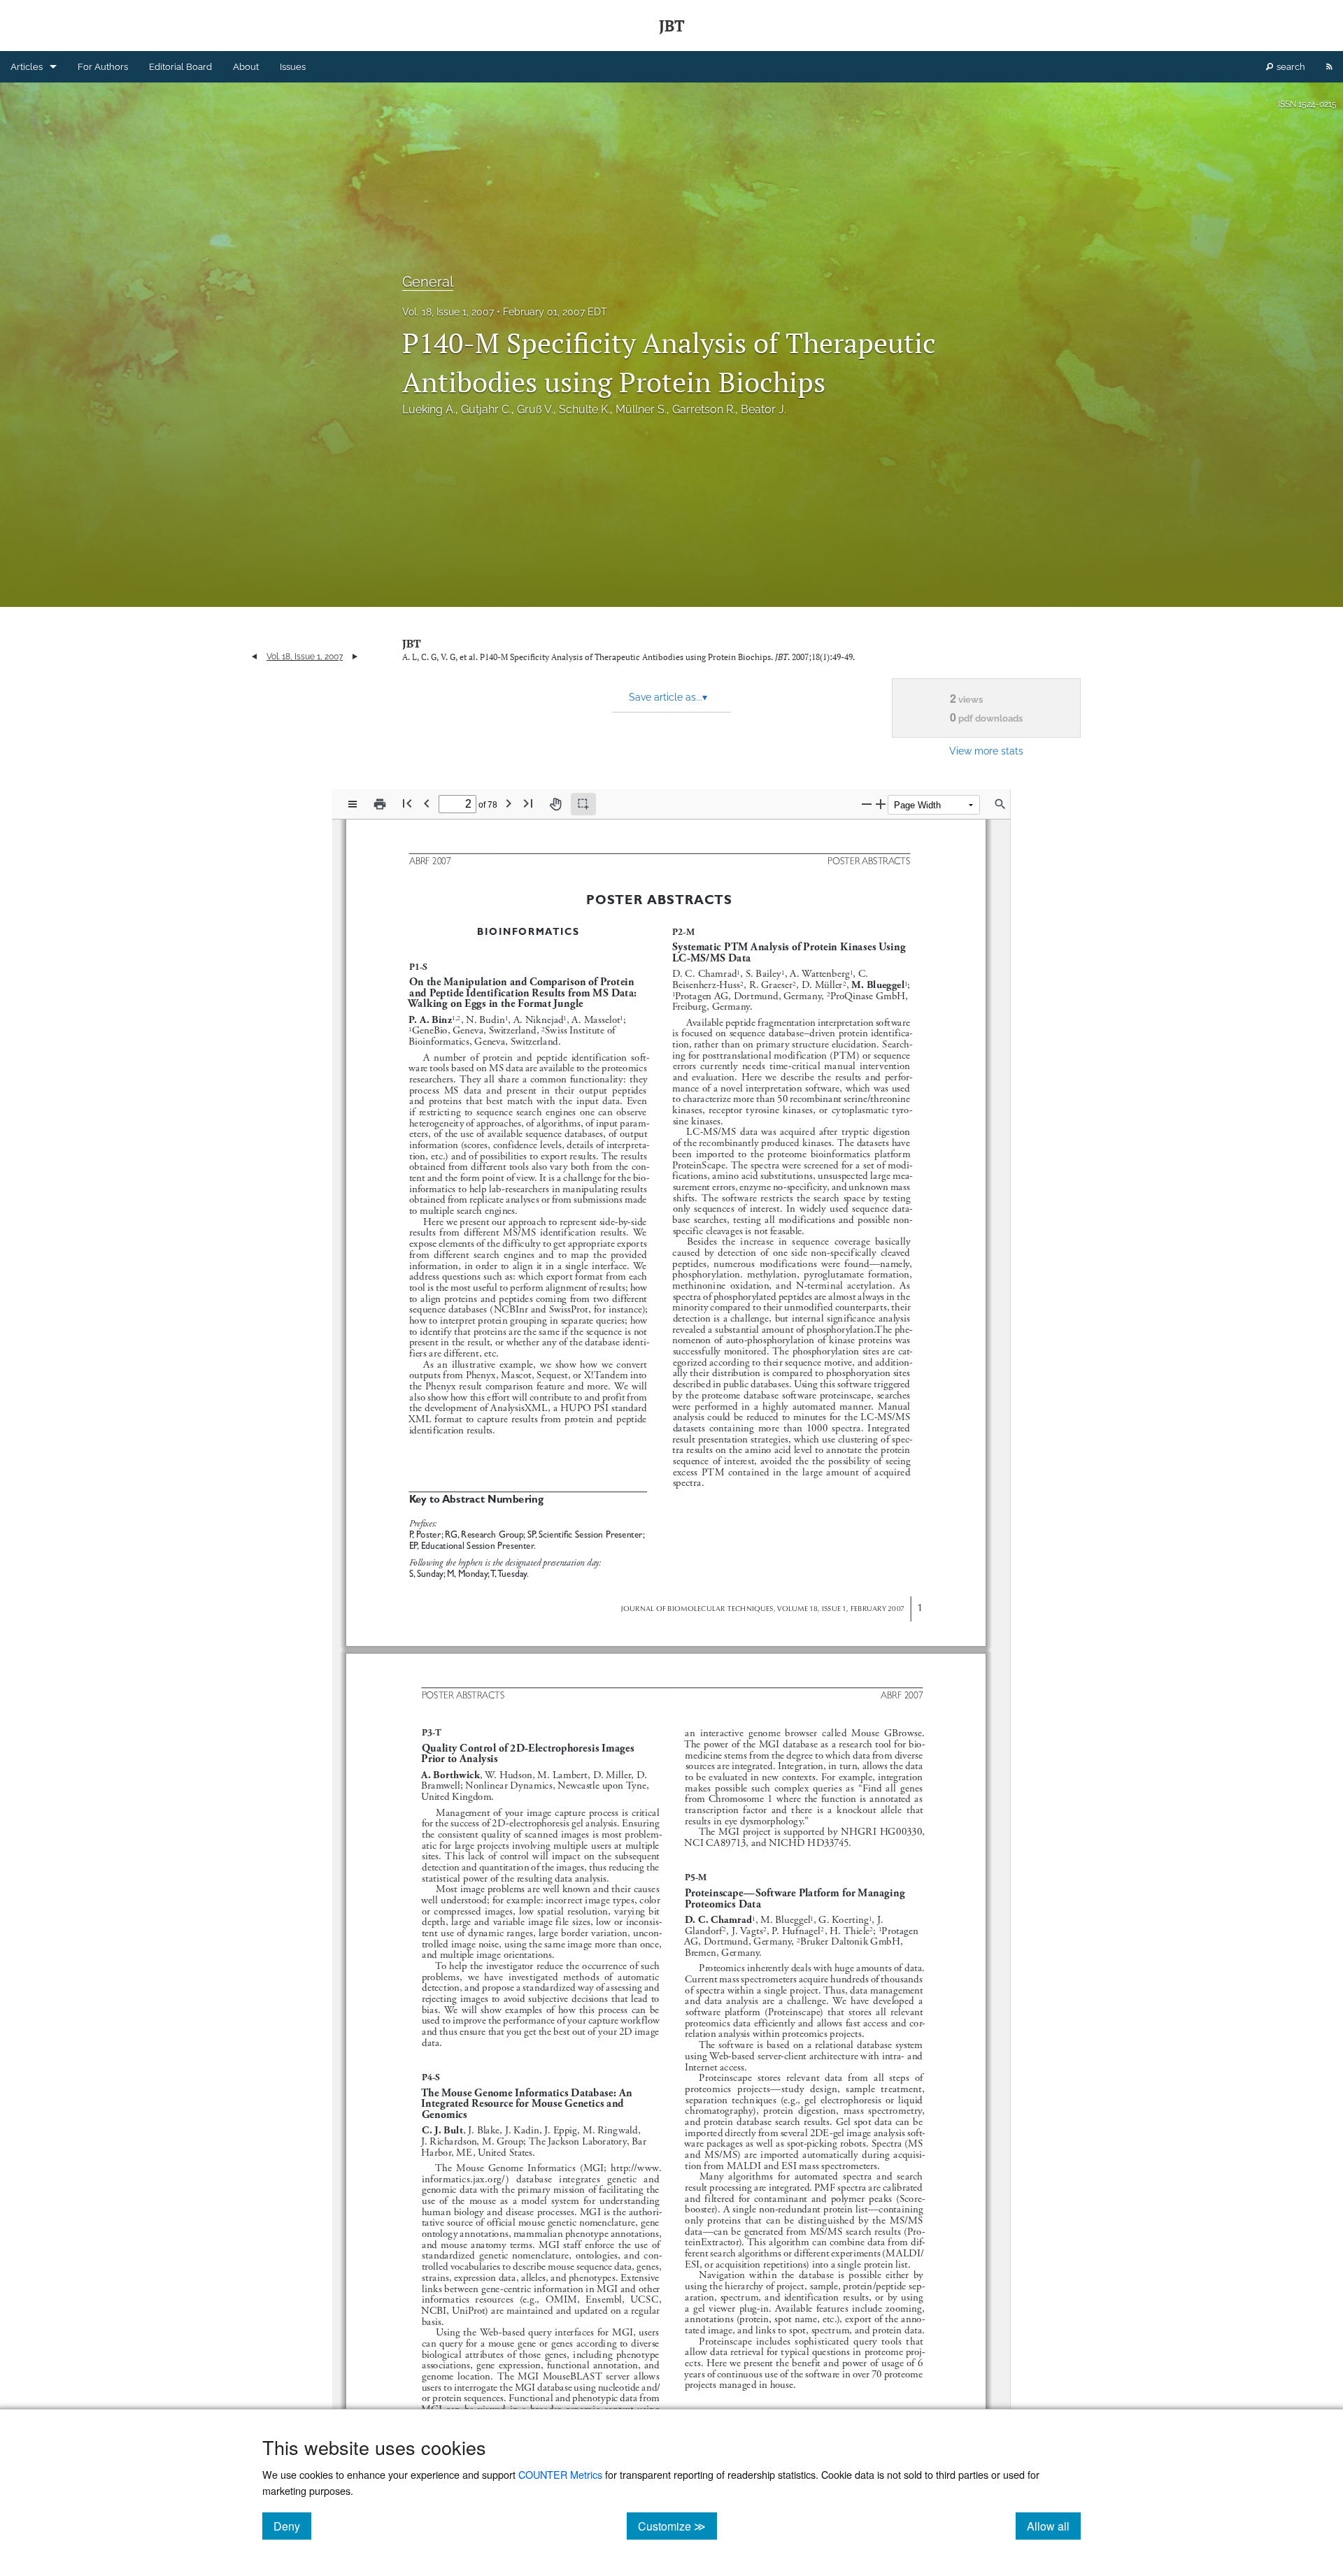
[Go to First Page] (407, 803)
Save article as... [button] (668, 697)
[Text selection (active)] (583, 804)
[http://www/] (635, 2167)
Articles (27, 67)
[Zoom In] (881, 804)
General (428, 282)
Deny (292, 2526)
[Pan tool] (555, 804)
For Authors (103, 67)
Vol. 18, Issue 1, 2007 (448, 312)
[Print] (380, 804)
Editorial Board (180, 67)
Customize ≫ (677, 2526)
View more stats (986, 751)
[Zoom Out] (867, 804)
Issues (293, 67)
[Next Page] (509, 803)
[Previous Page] (427, 803)
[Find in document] (1000, 804)
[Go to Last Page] (528, 803)
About (246, 67)
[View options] (353, 804)
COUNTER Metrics (560, 2474)
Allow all (1054, 2526)
